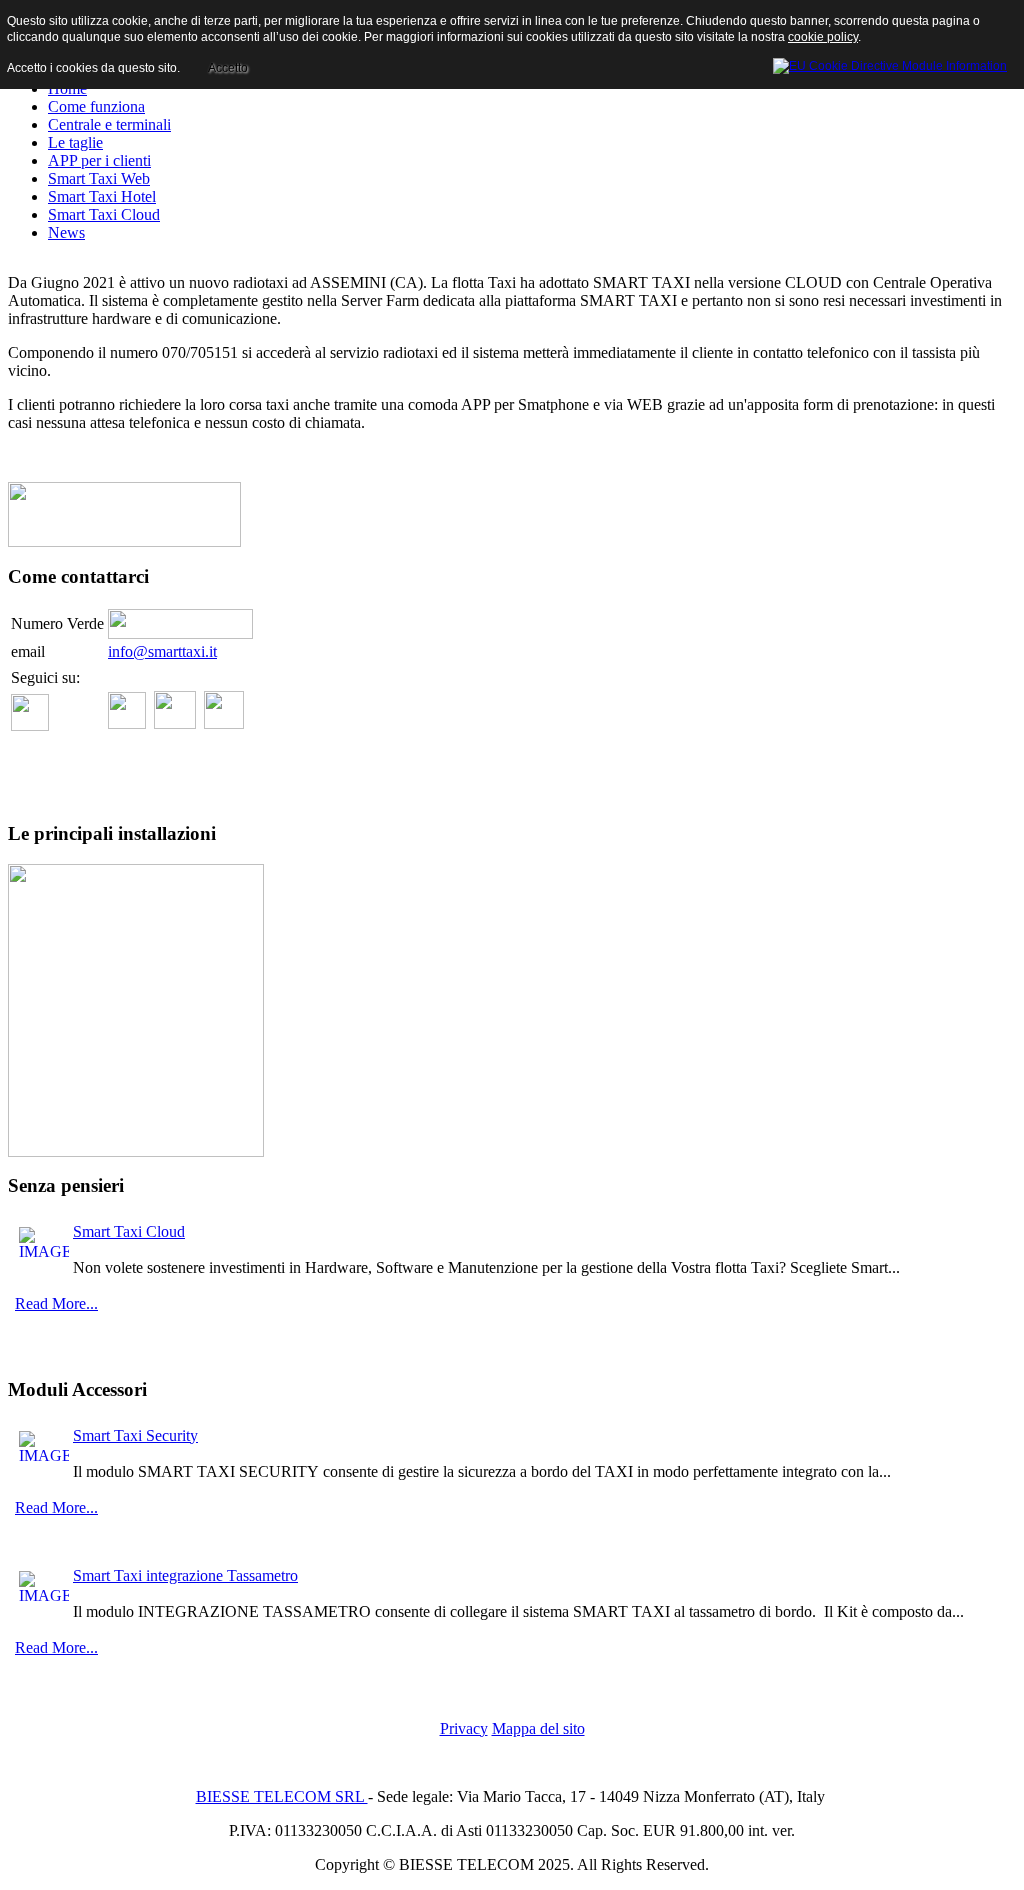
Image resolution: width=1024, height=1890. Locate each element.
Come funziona (96, 106)
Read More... (56, 1303)
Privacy (464, 1728)
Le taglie (75, 142)
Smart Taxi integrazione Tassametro (185, 1575)
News (66, 232)
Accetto (228, 68)
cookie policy (823, 37)
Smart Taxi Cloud (104, 214)
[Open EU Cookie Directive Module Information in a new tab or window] (890, 63)
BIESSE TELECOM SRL (282, 1796)
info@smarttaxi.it (162, 651)
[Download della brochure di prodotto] (124, 541)
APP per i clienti (99, 160)
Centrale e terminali (109, 124)
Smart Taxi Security (135, 1435)
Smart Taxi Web (99, 178)
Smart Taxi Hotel (102, 196)
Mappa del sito (538, 1728)
